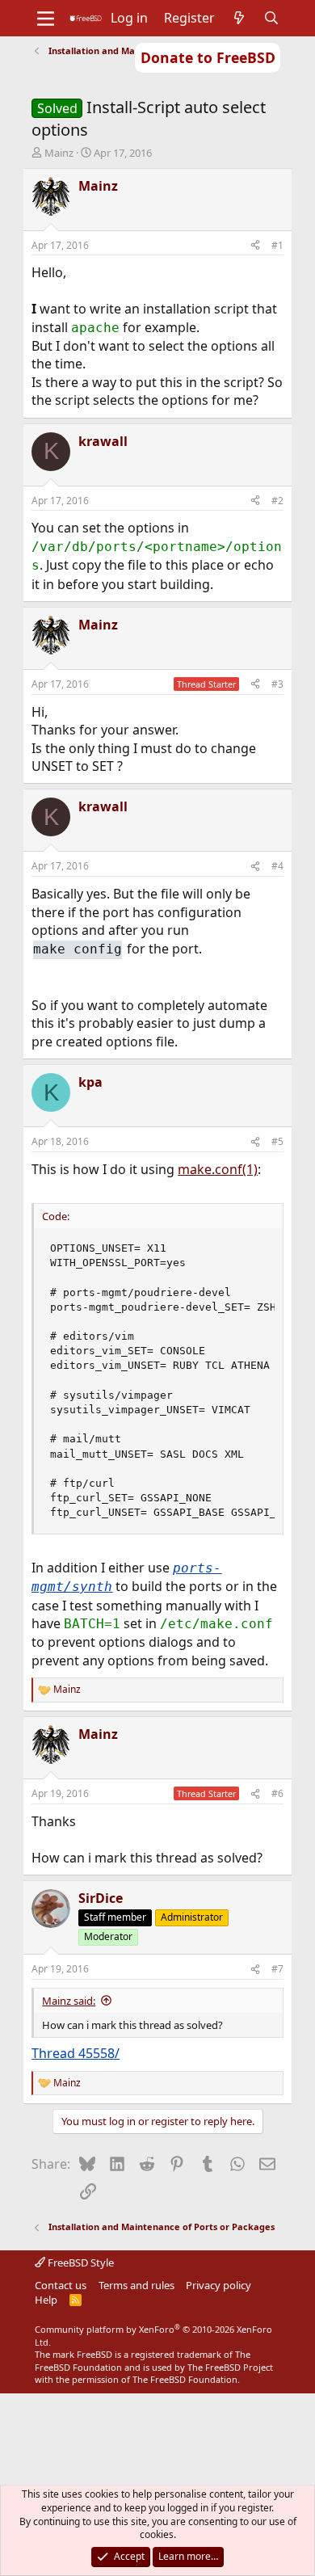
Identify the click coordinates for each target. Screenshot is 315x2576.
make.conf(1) (218, 1169)
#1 (277, 245)
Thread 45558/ (76, 2053)
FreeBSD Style (80, 2262)
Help (46, 2300)
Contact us (61, 2285)
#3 (277, 684)
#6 (277, 1793)
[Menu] (46, 19)
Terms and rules (136, 2285)
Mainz (59, 153)
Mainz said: (69, 2001)
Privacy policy (218, 2285)
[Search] (272, 18)
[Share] (255, 246)
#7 (277, 1969)
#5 (277, 1141)
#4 (277, 866)
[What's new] (239, 18)
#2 (277, 501)
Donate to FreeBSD (208, 57)
